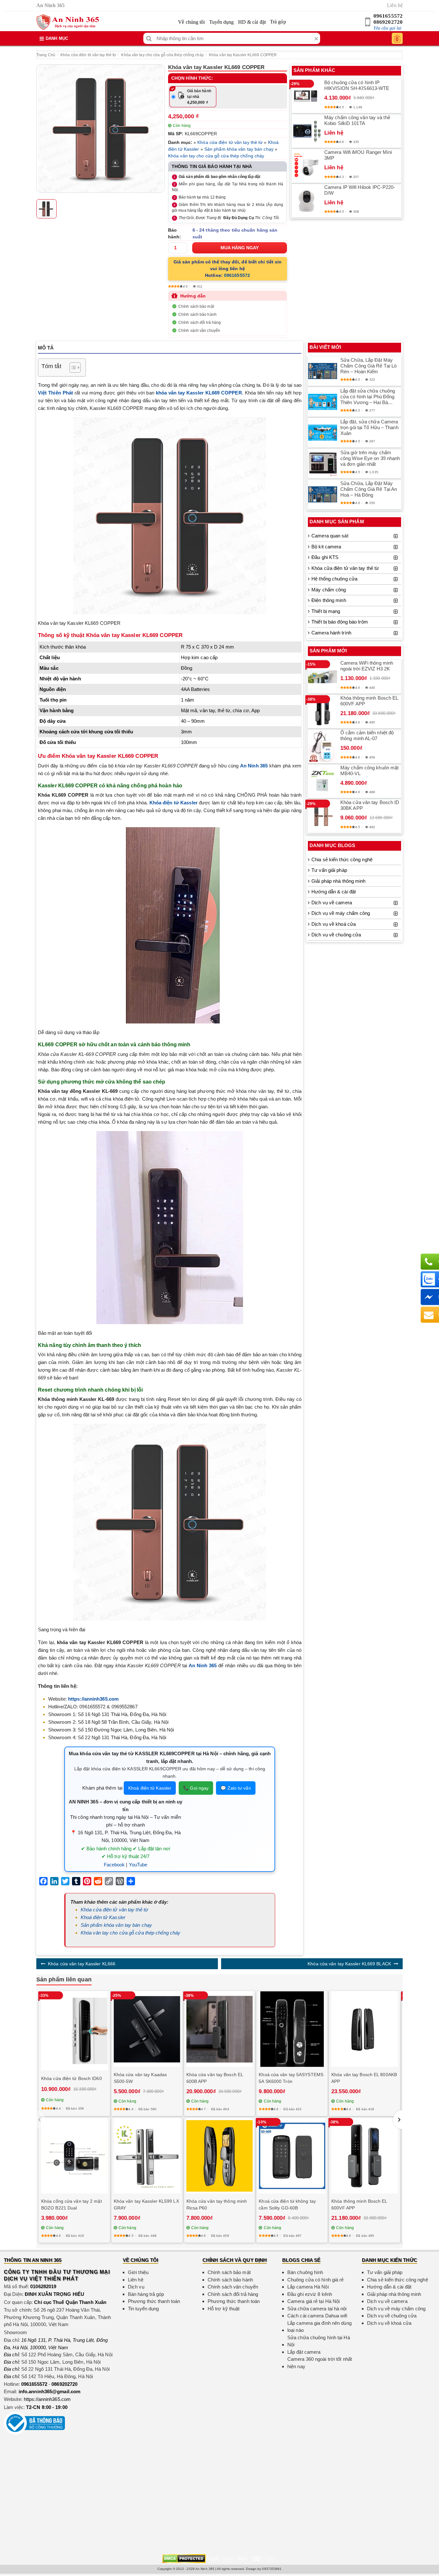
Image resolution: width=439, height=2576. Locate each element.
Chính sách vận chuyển (199, 331)
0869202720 (388, 22)
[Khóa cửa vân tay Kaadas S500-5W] (147, 2029)
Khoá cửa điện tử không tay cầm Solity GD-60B (287, 2204)
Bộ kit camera (326, 547)
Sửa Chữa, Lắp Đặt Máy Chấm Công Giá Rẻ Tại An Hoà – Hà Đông (369, 489)
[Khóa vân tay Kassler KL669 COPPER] (101, 128)
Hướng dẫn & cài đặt (334, 892)
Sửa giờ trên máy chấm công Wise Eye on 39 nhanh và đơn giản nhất (370, 458)
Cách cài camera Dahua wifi (317, 2316)
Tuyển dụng (222, 22)
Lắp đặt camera (304, 2352)
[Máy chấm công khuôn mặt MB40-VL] (323, 781)
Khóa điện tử (165, 803)
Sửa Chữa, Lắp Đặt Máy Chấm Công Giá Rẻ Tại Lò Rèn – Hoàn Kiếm (368, 366)
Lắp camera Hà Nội (308, 2287)
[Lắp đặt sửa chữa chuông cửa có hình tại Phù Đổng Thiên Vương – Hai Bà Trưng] (323, 402)
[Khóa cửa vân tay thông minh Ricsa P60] (220, 2156)
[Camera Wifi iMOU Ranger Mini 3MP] (307, 166)
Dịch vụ (136, 2287)
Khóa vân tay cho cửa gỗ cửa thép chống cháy (162, 55)
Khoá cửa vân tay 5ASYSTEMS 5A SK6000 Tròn (291, 2078)
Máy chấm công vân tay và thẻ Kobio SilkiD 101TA (357, 120)
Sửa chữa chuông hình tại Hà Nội (319, 2341)
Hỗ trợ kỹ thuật (224, 2309)
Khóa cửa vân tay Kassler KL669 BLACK (349, 1964)
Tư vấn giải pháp (329, 870)
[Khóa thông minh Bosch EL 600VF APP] (323, 712)
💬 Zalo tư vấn (236, 1788)
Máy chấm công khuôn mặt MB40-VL (369, 770)
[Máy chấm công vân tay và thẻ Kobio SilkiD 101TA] (307, 131)
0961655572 (388, 16)
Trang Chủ (46, 55)
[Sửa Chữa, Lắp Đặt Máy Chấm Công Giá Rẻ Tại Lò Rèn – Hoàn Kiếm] (323, 371)
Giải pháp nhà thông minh (338, 881)
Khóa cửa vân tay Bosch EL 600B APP (215, 2078)
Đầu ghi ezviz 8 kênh (310, 2294)
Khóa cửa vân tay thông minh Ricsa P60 (217, 2204)
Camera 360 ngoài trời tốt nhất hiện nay (320, 2363)
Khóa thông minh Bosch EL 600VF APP (369, 701)
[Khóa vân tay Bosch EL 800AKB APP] (365, 2029)
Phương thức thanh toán (154, 2301)
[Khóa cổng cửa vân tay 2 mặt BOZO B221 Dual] (74, 2156)
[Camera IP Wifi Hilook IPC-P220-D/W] (307, 201)
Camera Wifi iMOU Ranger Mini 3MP (358, 155)
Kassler (189, 803)
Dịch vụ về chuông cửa (336, 935)
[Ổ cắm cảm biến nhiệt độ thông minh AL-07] (323, 746)
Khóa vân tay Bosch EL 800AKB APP (364, 2078)
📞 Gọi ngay (196, 1788)
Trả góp (278, 22)
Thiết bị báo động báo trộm (340, 622)
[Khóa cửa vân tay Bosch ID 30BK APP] (323, 816)
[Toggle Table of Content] (72, 367)
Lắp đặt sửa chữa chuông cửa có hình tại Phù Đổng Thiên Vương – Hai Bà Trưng (368, 397)
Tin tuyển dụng (143, 2309)
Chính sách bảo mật (196, 306)
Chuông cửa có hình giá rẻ (316, 2280)
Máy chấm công (329, 590)
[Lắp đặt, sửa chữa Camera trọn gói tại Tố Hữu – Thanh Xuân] (323, 433)
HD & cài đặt (252, 22)
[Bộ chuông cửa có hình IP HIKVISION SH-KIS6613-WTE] (307, 96)
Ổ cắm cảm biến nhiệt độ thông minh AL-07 (367, 735)
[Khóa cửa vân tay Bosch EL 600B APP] (220, 2029)
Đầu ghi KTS (325, 557)
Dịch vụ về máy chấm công (341, 913)
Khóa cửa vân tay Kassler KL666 (82, 1964)
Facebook (114, 1865)
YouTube (138, 1865)
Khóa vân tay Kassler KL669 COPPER (243, 55)
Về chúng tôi (191, 22)
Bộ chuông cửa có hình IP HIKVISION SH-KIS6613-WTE (357, 85)
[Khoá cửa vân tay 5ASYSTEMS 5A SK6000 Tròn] (292, 2029)
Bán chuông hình (305, 2272)
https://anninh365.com (47, 2399)
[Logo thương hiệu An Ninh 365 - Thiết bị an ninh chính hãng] (68, 22)
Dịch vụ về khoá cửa (334, 924)
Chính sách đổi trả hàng (200, 323)
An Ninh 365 (254, 766)
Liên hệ (395, 5)
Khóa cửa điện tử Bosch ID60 (72, 2078)
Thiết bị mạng (326, 611)
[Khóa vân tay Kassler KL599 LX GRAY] (147, 2156)
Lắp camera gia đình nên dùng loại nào (319, 2327)
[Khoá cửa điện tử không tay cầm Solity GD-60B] (292, 2156)
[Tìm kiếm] (149, 38)
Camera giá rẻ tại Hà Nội (314, 2301)
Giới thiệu (138, 2272)
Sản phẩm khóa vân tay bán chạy (239, 149)
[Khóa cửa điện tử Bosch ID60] (74, 2031)
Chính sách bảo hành (197, 314)
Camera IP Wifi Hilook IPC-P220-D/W (360, 190)
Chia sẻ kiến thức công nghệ (342, 859)
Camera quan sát (330, 536)
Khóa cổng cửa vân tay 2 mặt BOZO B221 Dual (72, 2204)
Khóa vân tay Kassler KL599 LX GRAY (146, 2204)
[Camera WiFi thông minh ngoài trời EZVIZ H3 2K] (323, 677)
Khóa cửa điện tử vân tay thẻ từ (88, 55)
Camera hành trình (331, 633)
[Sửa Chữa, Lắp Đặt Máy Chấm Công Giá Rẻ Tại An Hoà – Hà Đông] (323, 494)
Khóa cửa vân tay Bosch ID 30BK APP (370, 805)
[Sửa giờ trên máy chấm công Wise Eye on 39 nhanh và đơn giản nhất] (323, 464)
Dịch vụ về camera (332, 903)
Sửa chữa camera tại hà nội (317, 2309)
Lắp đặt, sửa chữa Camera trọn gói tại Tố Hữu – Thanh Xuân (369, 427)
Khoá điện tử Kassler (150, 1788)
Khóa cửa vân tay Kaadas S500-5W (140, 2078)
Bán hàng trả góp (146, 2294)
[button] (398, 2120)
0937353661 (272, 2569)
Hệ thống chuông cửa (334, 579)
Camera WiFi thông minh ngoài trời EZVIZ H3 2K (367, 666)
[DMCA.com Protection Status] (184, 2558)
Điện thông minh (329, 600)
